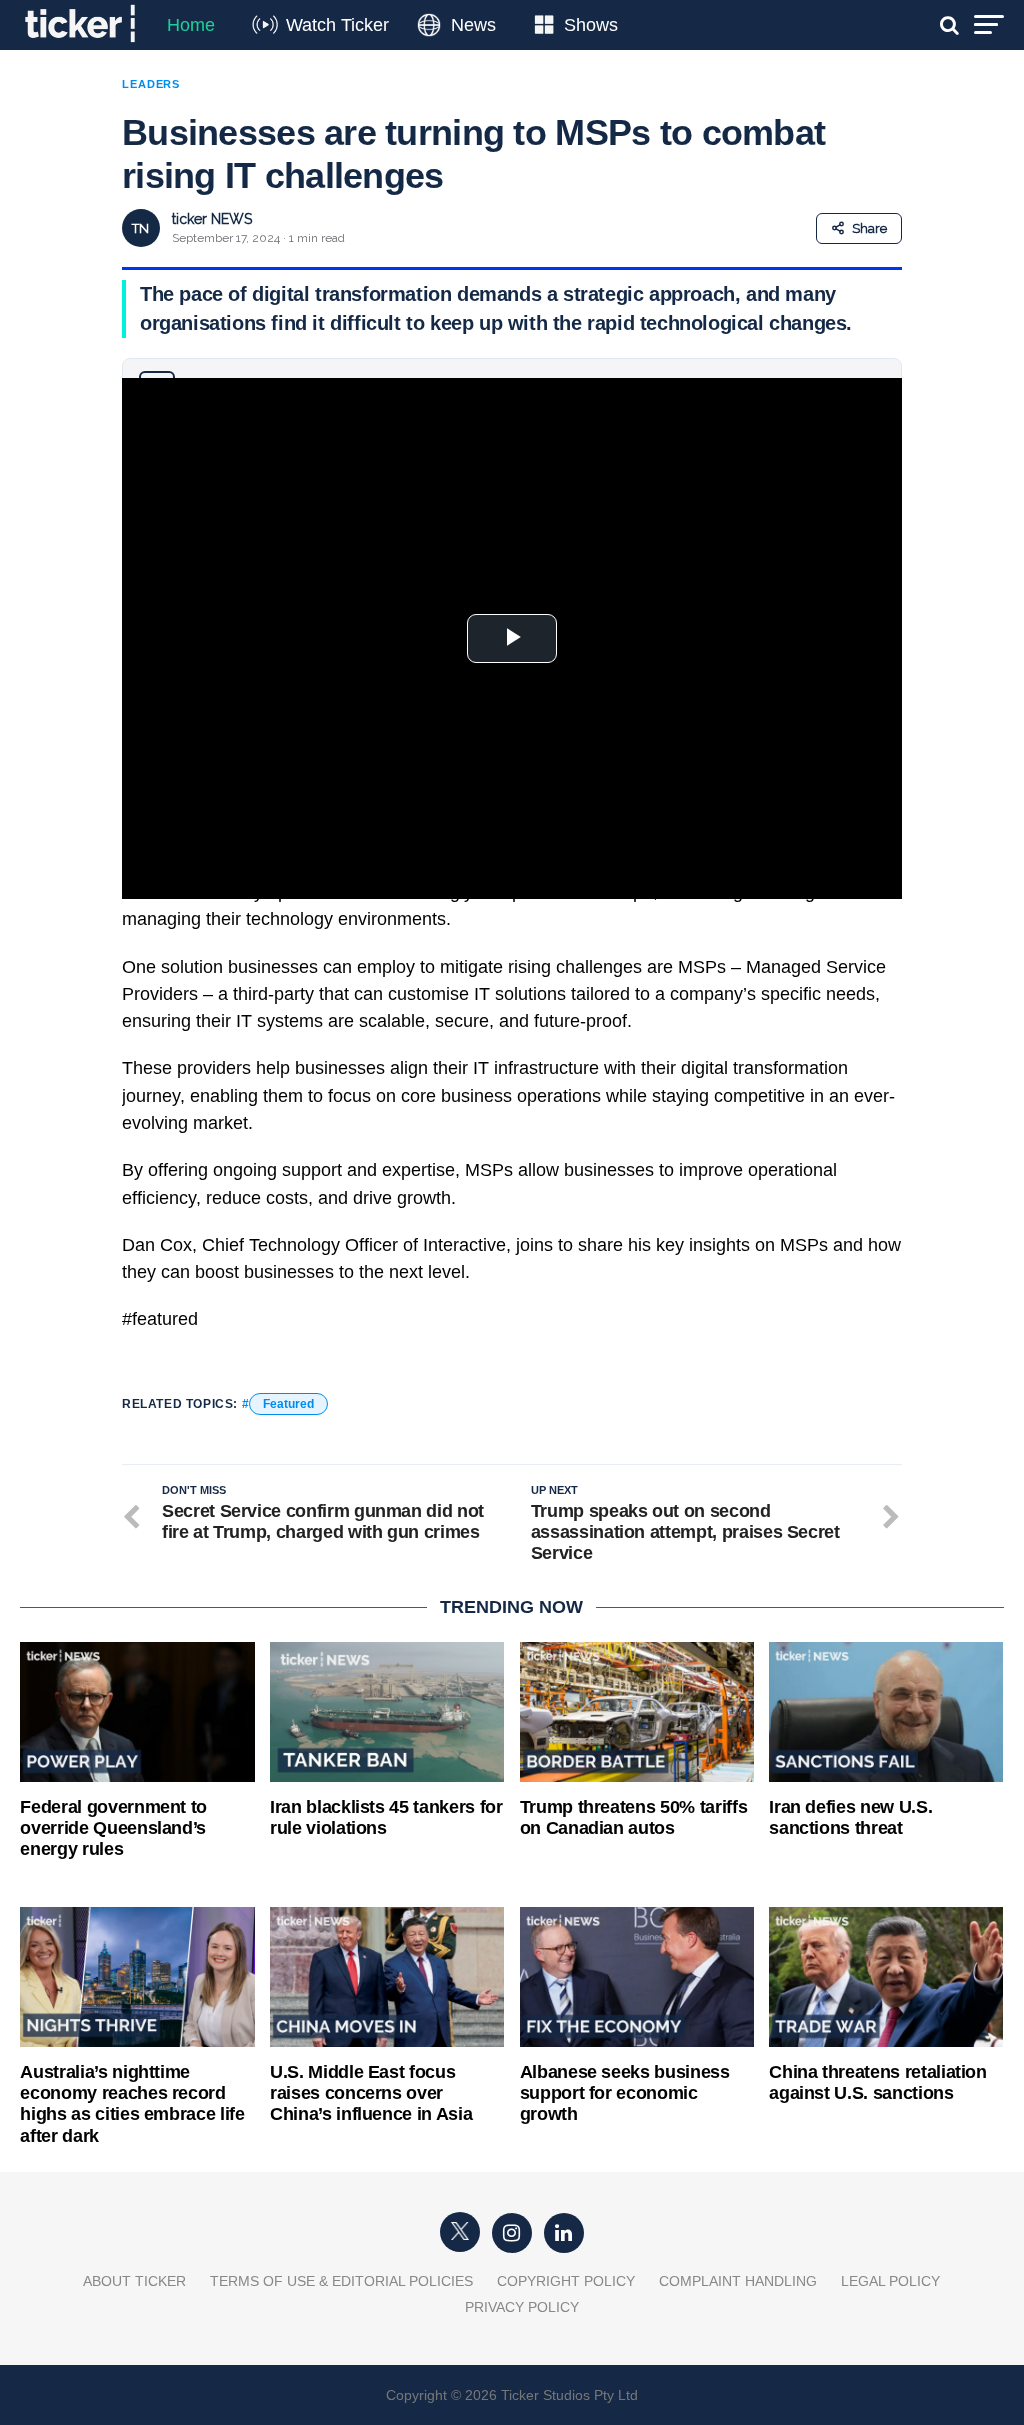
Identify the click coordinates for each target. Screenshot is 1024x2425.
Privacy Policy (522, 2307)
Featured (288, 1404)
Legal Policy (890, 2281)
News (473, 25)
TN (140, 228)
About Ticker (134, 2281)
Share (869, 228)
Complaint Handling (738, 2281)
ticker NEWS (212, 219)
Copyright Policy (566, 2281)
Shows (591, 25)
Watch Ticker (337, 25)
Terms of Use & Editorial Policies (341, 2281)
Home (191, 25)
